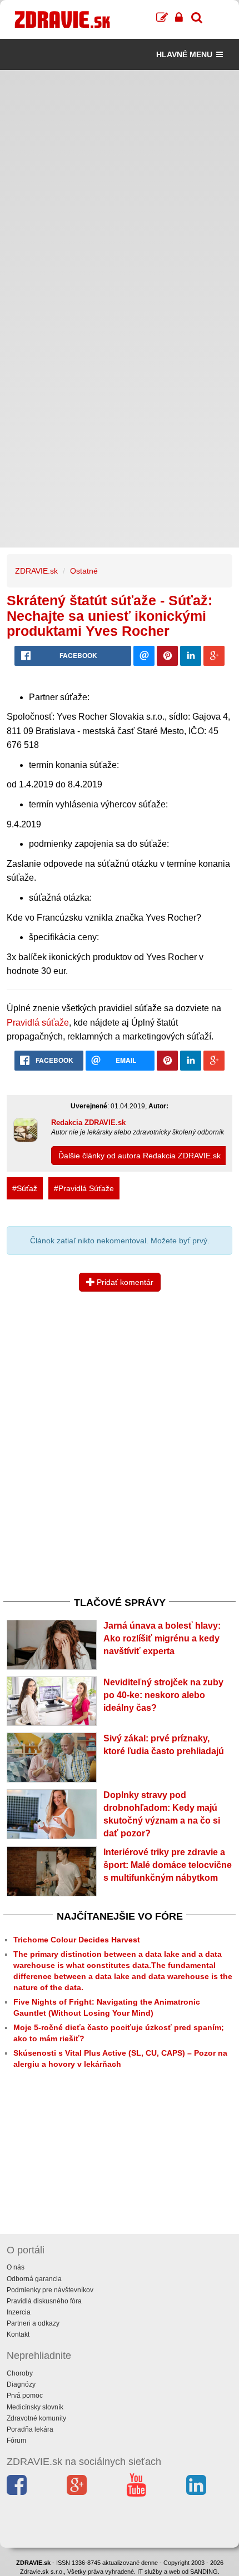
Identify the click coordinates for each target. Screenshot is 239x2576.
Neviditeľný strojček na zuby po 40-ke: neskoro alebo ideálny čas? (163, 1695)
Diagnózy (21, 2384)
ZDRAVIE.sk (36, 571)
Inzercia (19, 2312)
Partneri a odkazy (33, 2323)
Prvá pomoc (25, 2396)
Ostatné (84, 571)
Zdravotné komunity (36, 2418)
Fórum (16, 2441)
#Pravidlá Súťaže (84, 1188)
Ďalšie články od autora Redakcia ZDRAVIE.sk (140, 1156)
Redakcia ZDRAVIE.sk (88, 1123)
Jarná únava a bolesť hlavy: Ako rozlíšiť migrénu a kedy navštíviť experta (162, 1638)
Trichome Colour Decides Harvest (77, 1940)
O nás (16, 2267)
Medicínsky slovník (35, 2407)
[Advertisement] (120, 189)
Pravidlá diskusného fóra (44, 2301)
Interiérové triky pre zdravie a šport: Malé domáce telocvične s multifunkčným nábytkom (168, 1865)
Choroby (20, 2373)
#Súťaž (25, 1188)
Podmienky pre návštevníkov (50, 2290)
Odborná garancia (34, 2279)
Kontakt (18, 2334)
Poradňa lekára (30, 2429)
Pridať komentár (124, 1282)
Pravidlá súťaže (38, 1023)
